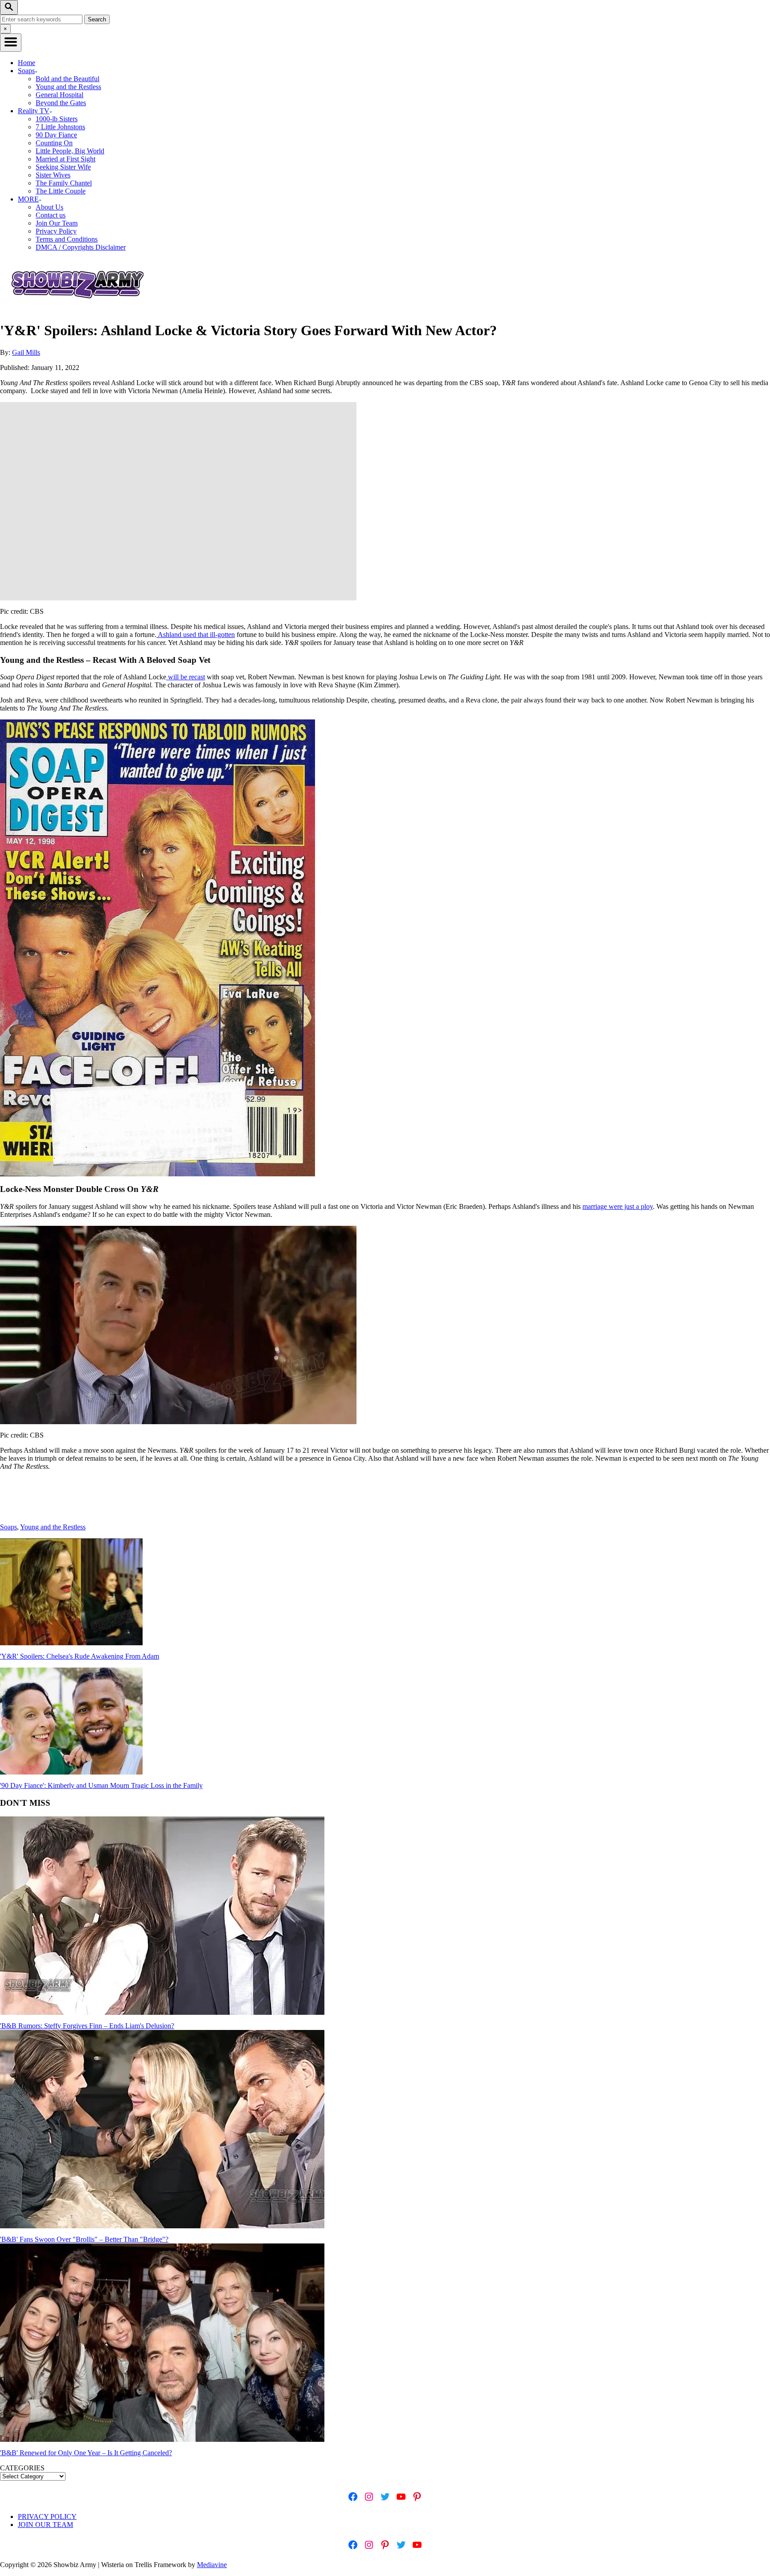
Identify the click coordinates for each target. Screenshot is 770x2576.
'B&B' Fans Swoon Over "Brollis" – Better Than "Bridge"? (84, 2239)
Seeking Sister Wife (63, 167)
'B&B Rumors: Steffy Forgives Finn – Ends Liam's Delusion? (87, 2026)
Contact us (51, 215)
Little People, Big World (70, 151)
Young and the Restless (68, 87)
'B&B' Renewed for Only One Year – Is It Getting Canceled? (86, 2453)
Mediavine (212, 2565)
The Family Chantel (64, 183)
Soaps (8, 1527)
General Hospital (59, 95)
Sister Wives (53, 175)
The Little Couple (61, 191)
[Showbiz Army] (79, 309)
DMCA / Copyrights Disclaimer (81, 247)
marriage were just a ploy (618, 1206)
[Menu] (11, 43)
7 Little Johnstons (60, 127)
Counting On (54, 143)
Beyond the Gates (61, 103)
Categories (22, 2468)
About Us (49, 207)
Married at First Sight (66, 159)
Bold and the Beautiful (68, 79)
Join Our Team (57, 223)
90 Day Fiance (56, 135)
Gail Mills (26, 352)
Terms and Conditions (67, 239)
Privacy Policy (56, 231)
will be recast (186, 677)
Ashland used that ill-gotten (196, 635)
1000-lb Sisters (57, 119)
